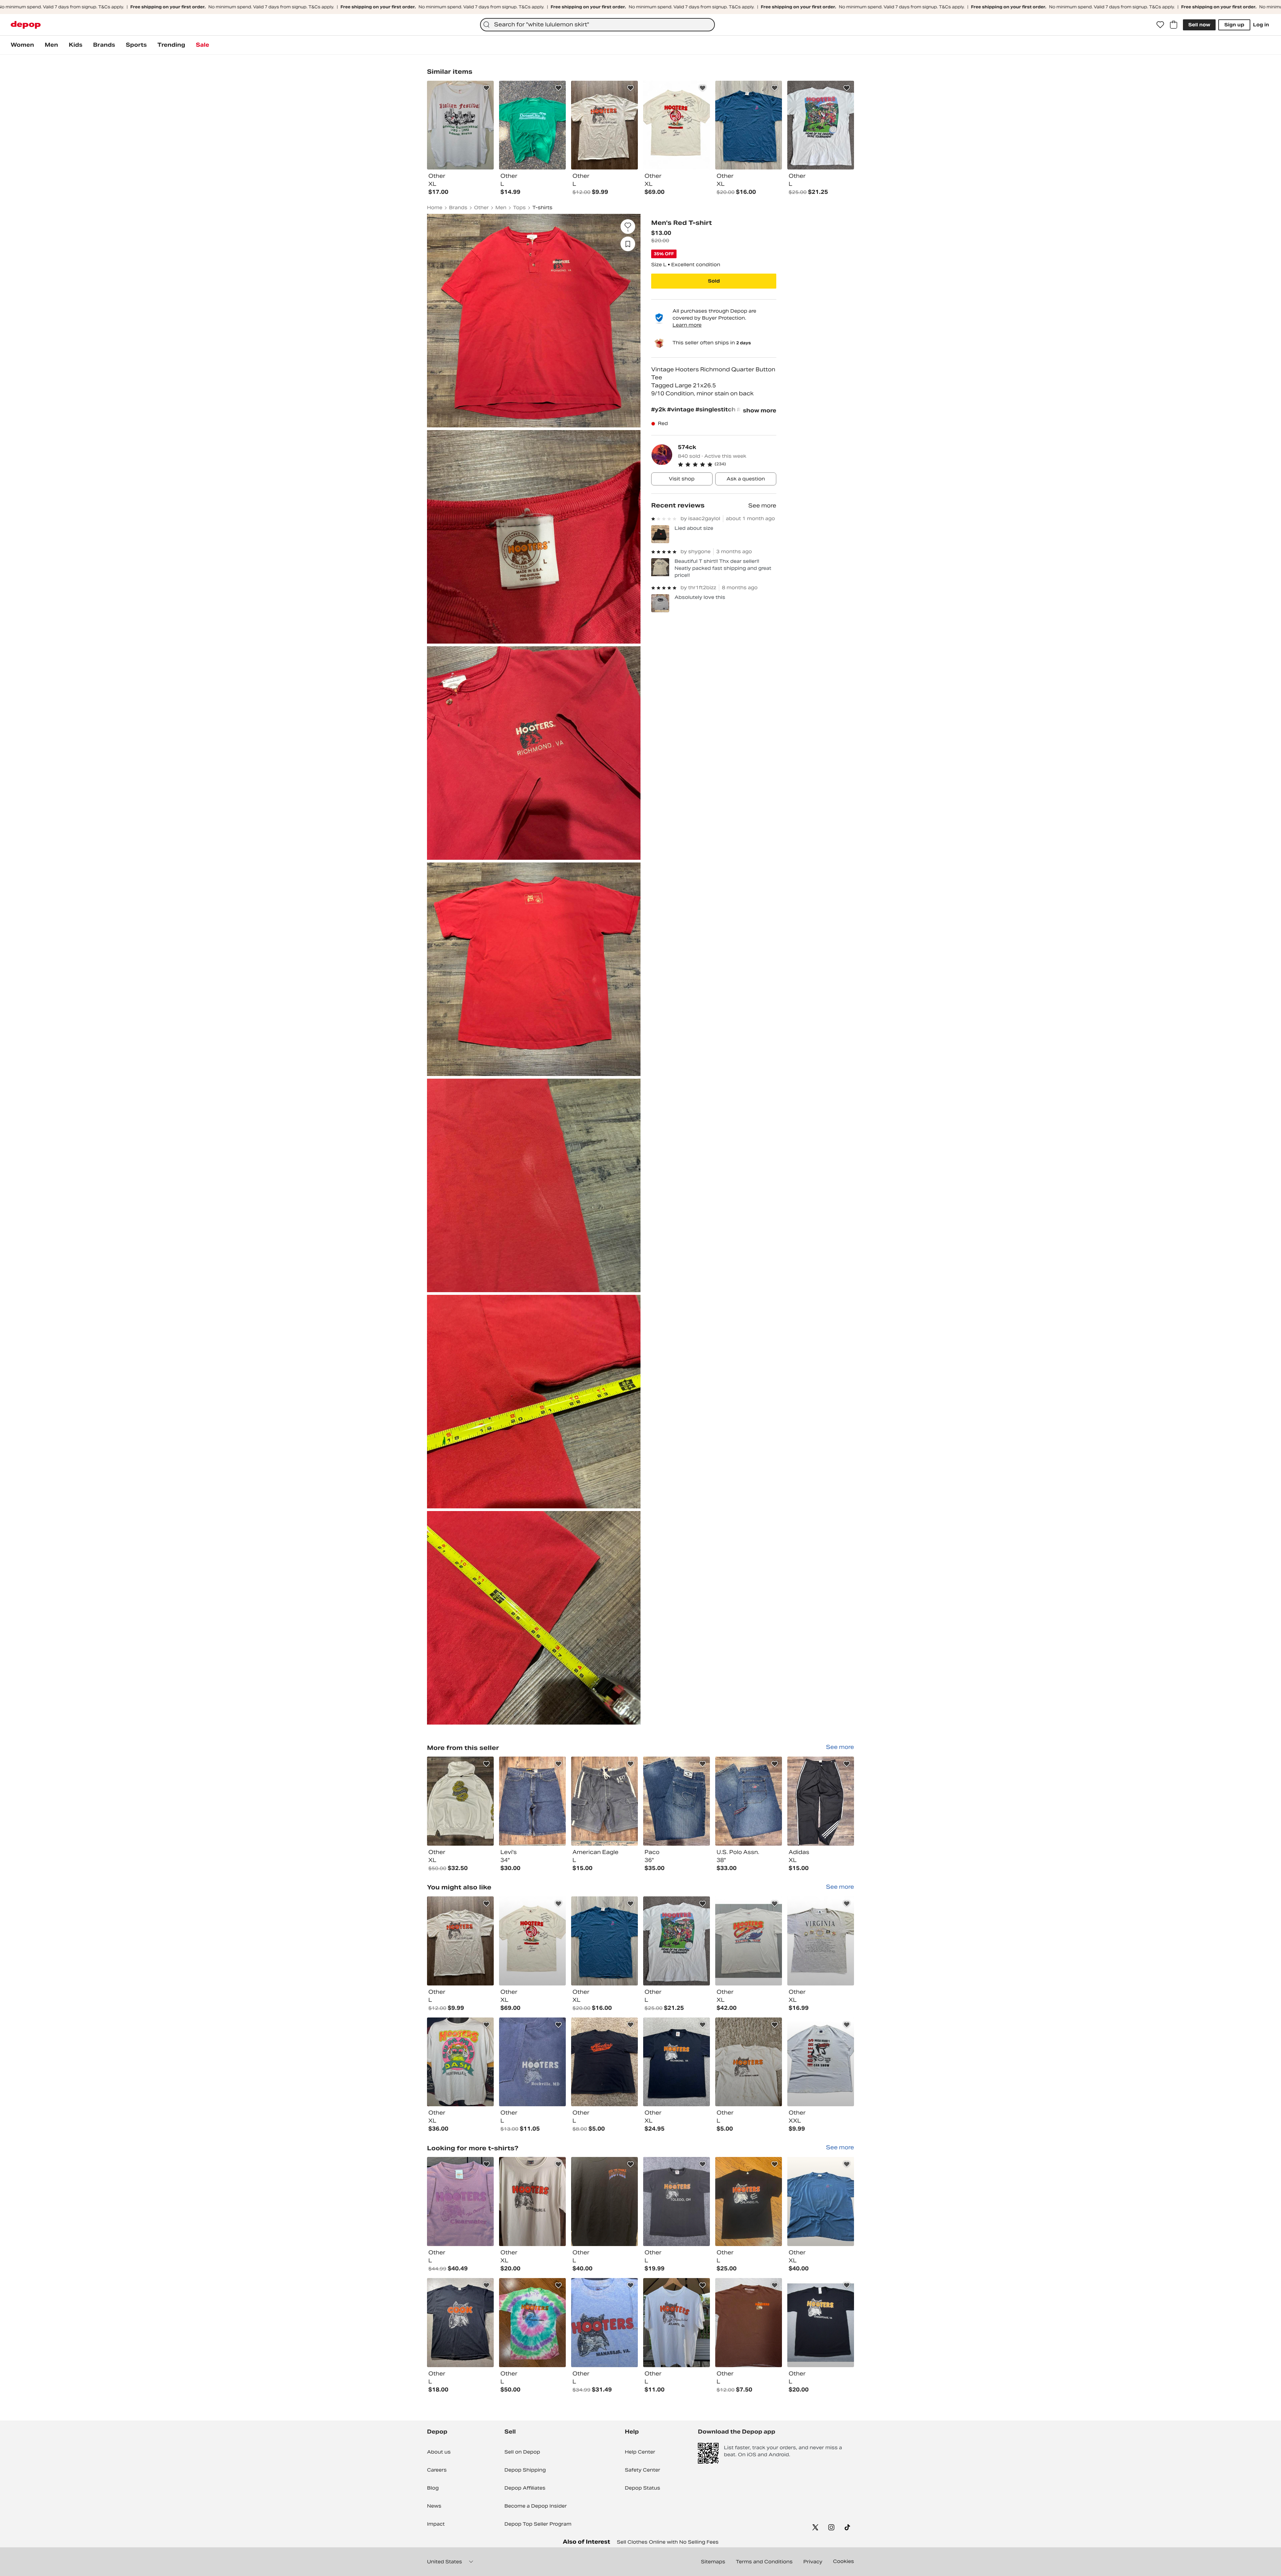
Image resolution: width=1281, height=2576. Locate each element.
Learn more (687, 325)
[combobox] (597, 25)
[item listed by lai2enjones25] (532, 2062)
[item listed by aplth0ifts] (677, 2201)
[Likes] (1160, 25)
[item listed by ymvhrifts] (604, 1941)
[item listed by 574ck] (460, 1801)
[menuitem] (22, 45)
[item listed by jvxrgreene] (532, 2323)
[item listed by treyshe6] (604, 2062)
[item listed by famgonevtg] (604, 2323)
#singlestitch (716, 410)
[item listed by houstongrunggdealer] (821, 2062)
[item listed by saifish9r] (749, 2201)
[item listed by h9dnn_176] (749, 2323)
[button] (727, 464)
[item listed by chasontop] (532, 1941)
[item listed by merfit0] (532, 2201)
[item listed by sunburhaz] (821, 1941)
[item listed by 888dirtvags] (460, 2323)
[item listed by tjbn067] (749, 2062)
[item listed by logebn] (677, 1941)
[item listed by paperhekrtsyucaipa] (821, 2201)
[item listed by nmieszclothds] (460, 1941)
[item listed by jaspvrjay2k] (677, 2062)
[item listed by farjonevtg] (460, 2201)
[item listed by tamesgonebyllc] (749, 1941)
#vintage (681, 410)
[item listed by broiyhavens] (677, 2323)
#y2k (659, 410)
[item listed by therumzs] (460, 2062)
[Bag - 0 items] (1174, 25)
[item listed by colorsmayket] (821, 2323)
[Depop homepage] (26, 25)
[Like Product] (486, 88)
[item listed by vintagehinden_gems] (604, 2201)
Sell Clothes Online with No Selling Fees (668, 2542)
